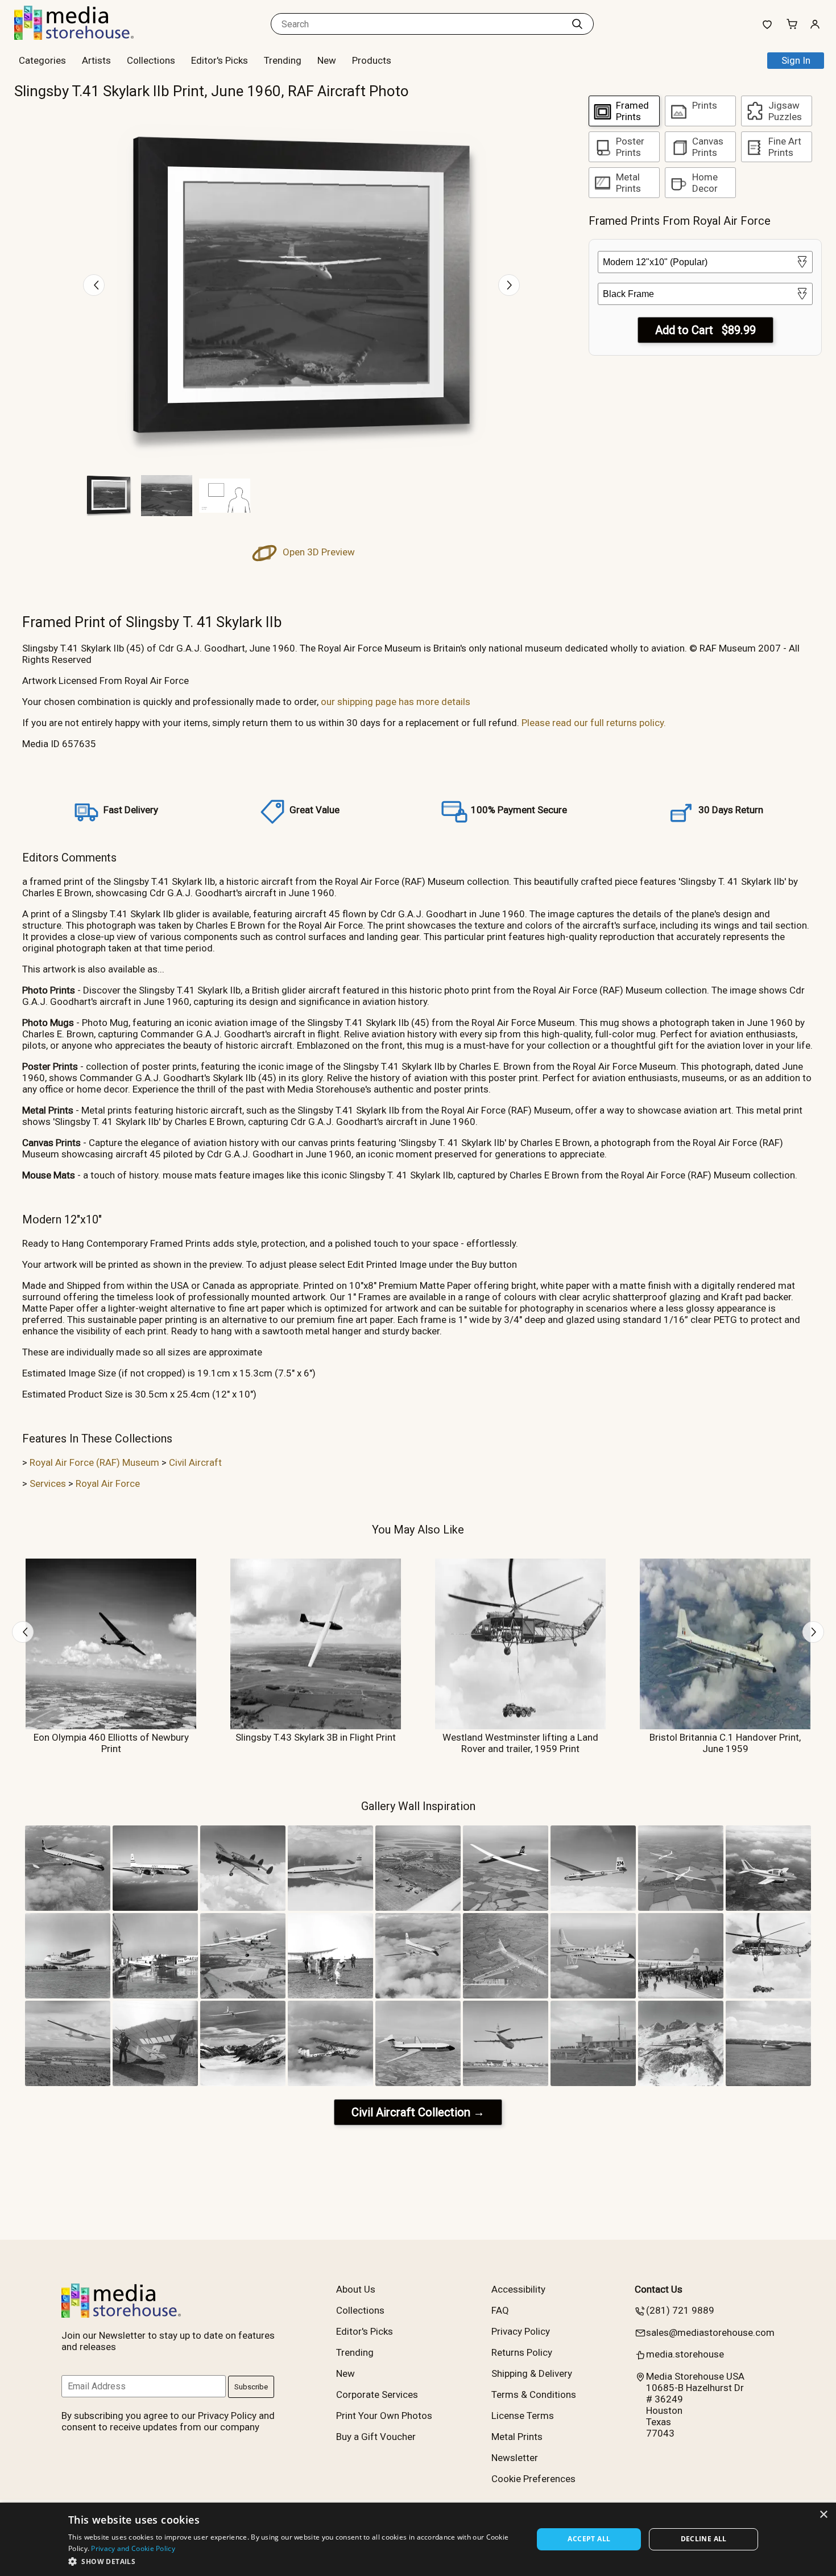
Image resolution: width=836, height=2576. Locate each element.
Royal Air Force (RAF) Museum (94, 1462)
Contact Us (659, 2289)
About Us (356, 2289)
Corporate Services (377, 2394)
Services (48, 1483)
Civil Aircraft (195, 1462)
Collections (151, 60)
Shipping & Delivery (532, 2373)
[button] (294, 2561)
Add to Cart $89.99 (705, 330)
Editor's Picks (220, 60)
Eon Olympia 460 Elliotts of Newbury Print (111, 1743)
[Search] (577, 24)
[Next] (509, 285)
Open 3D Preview (318, 552)
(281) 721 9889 (680, 2310)
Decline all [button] (704, 2539)
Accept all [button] (589, 2539)
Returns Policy (522, 2352)
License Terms (523, 2416)
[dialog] (418, 2539)
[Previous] (94, 285)
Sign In (796, 60)
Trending (283, 60)
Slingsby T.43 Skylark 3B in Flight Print (316, 1737)
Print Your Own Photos (384, 2416)
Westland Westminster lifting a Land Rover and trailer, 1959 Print (520, 1743)
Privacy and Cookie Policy (133, 2548)
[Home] (85, 36)
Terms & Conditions (534, 2394)
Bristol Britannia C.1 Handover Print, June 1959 (725, 1743)
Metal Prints (517, 2437)
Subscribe (251, 2387)
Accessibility (518, 2289)
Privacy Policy (521, 2331)
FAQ (500, 2310)
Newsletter (515, 2458)
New (327, 60)
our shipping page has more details (396, 702)
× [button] (823, 2515)
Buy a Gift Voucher (376, 2437)
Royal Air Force (108, 1483)
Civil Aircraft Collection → (418, 2112)
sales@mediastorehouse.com (710, 2332)
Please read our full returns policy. (594, 723)
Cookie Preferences (533, 2479)
